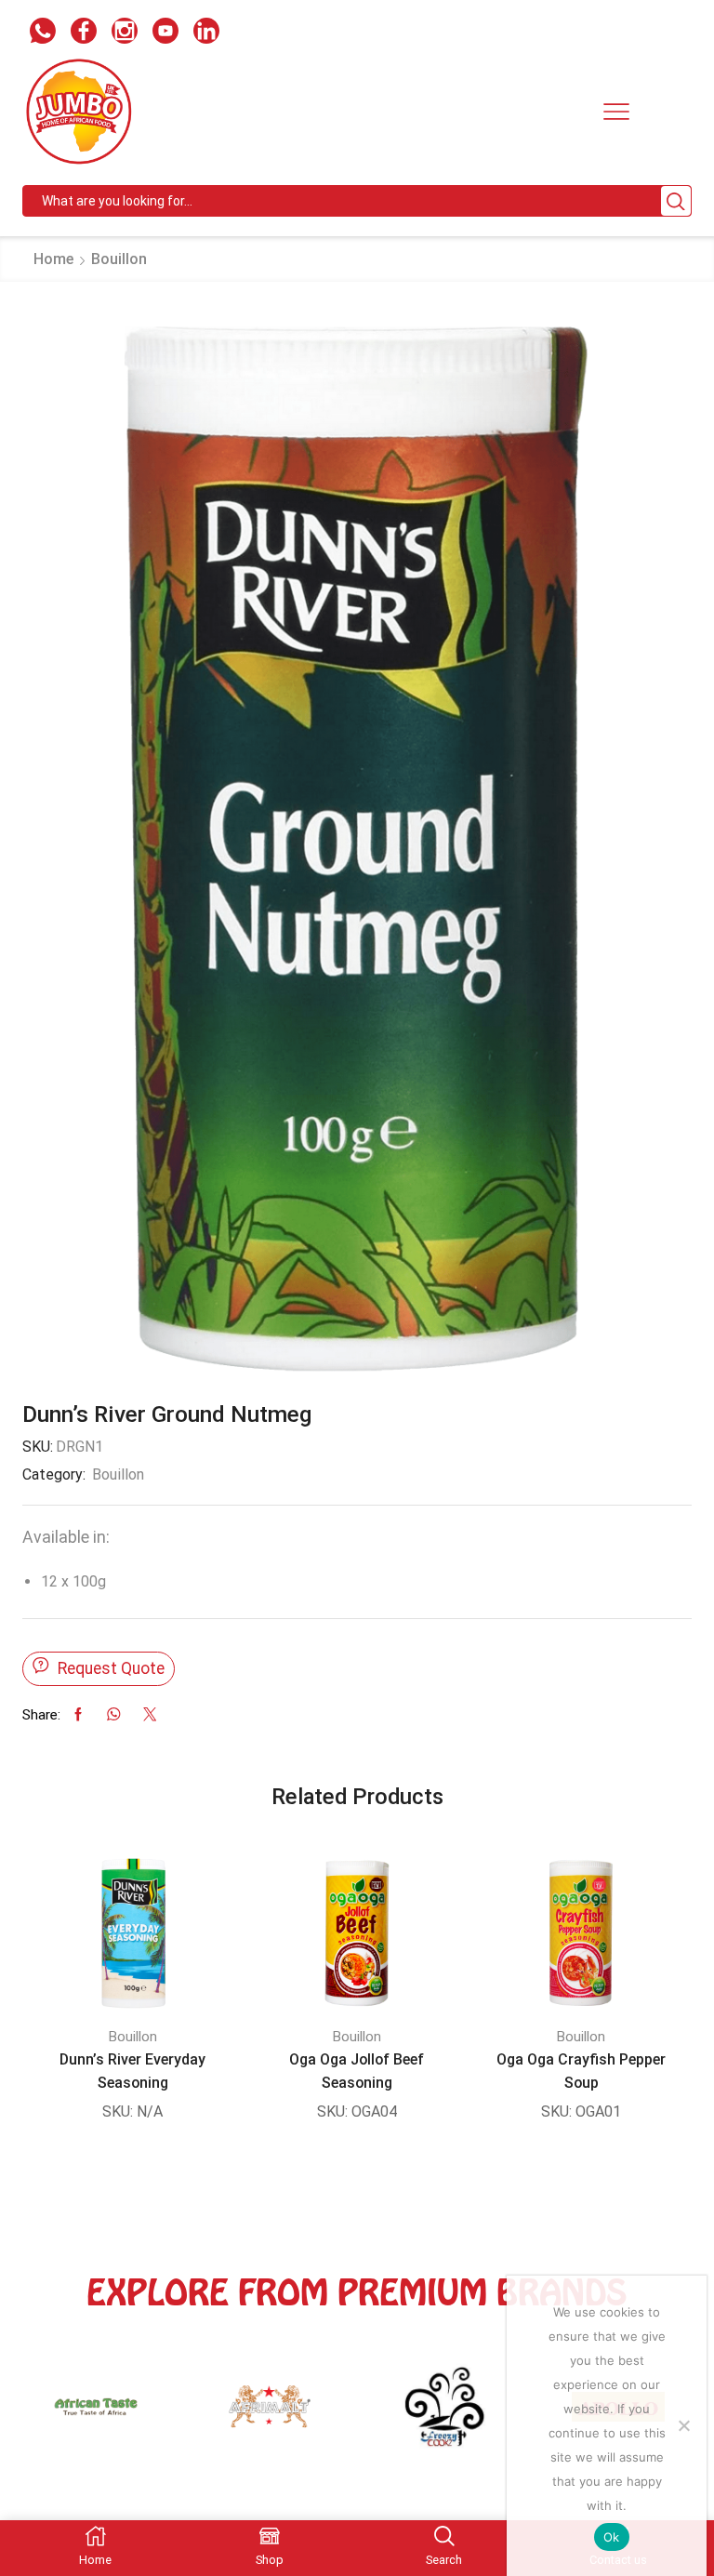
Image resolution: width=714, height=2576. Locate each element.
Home (53, 259)
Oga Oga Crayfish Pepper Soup (581, 2071)
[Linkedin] (206, 33)
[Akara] (271, 2416)
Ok (612, 2537)
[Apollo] (444, 2416)
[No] (683, 2425)
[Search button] (676, 201)
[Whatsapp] (43, 33)
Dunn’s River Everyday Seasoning (132, 2071)
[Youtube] (165, 33)
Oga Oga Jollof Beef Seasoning (357, 2071)
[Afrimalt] (96, 2416)
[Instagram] (125, 33)
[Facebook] (84, 33)
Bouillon (119, 259)
